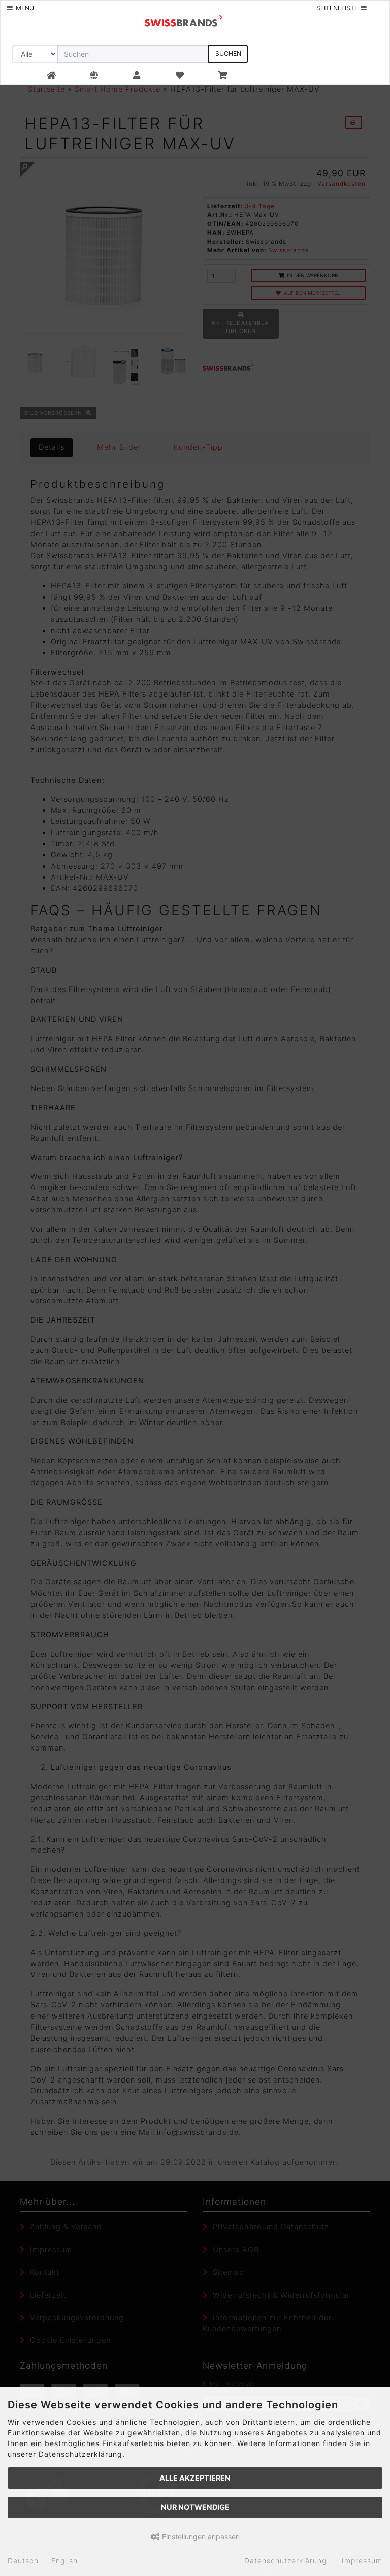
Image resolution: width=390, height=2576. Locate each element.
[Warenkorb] (222, 76)
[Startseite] (52, 76)
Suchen (228, 54)
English (64, 2561)
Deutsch (23, 2561)
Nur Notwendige (195, 2507)
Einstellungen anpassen (200, 2537)
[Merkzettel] (180, 76)
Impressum (362, 2561)
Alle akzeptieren (195, 2478)
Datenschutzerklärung (285, 2561)
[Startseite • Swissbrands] (183, 20)
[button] (94, 76)
